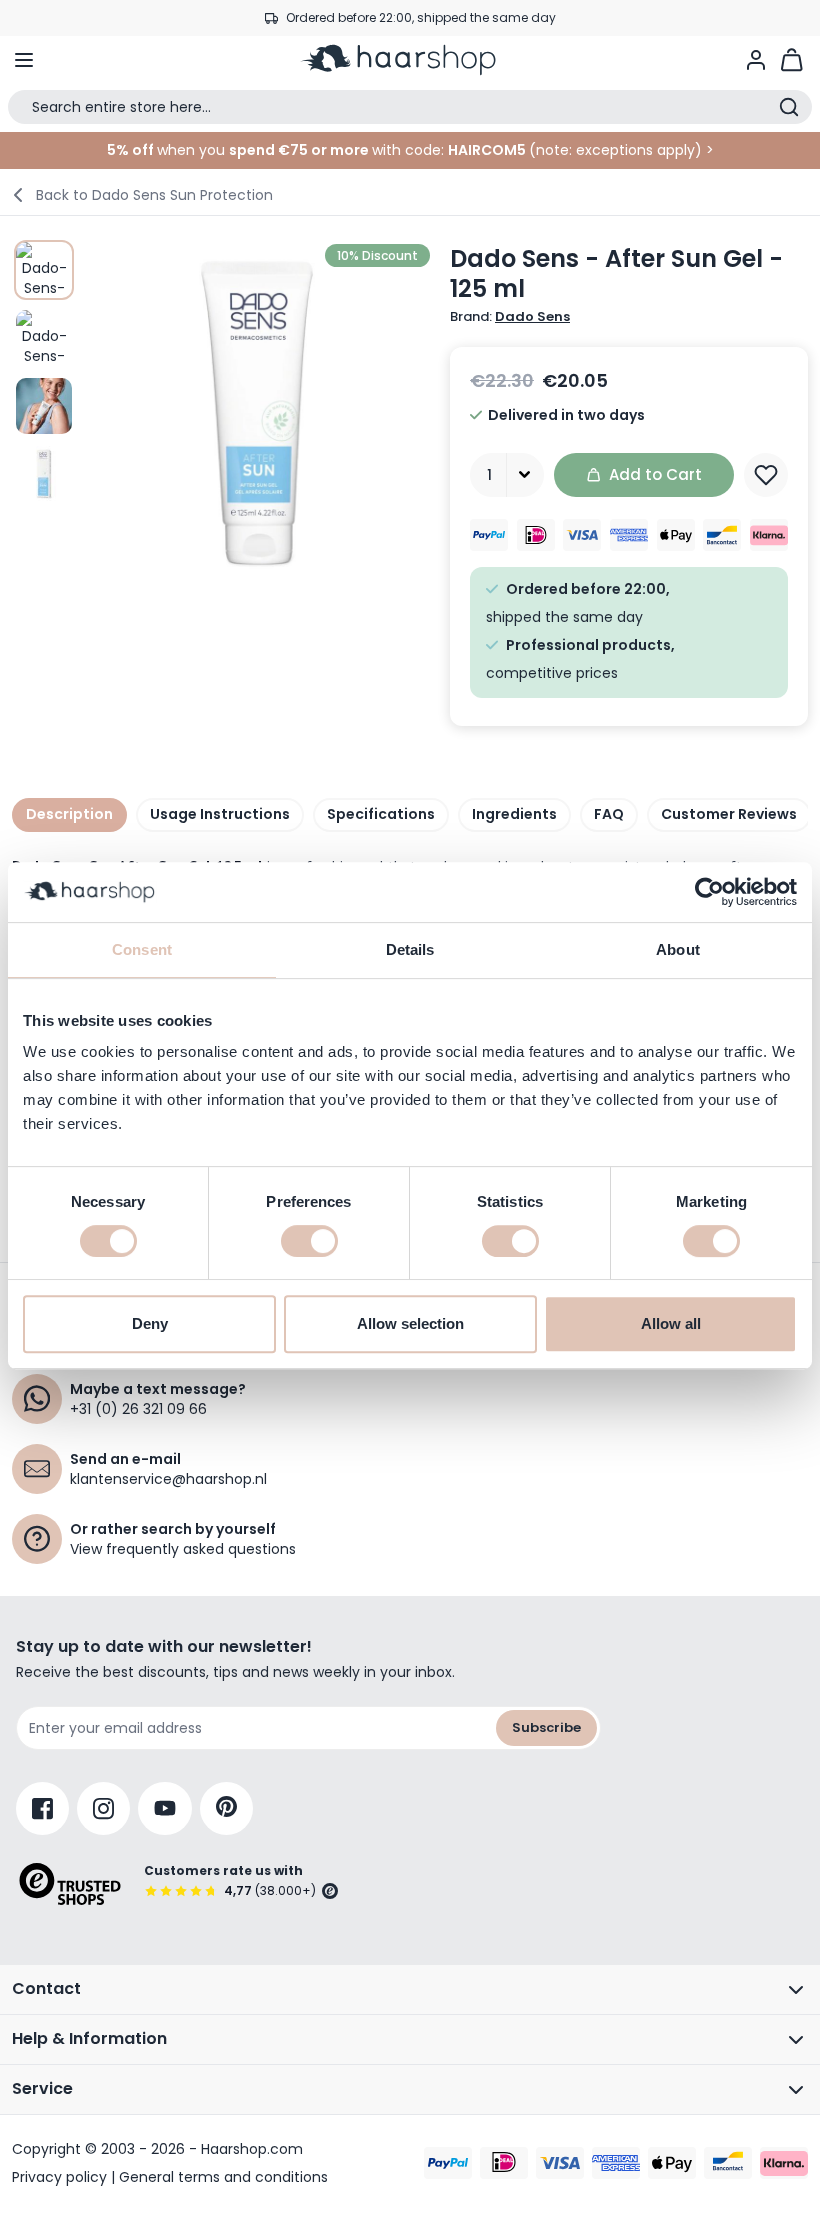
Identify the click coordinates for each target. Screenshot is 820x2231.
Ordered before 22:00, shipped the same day (421, 17)
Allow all (671, 1323)
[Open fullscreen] (257, 413)
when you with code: (275, 150)
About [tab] (678, 949)
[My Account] (756, 60)
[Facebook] (42, 1808)
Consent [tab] (142, 949)
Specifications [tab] (381, 814)
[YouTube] (165, 1808)
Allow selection (410, 1323)
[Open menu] (24, 60)
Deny (150, 1323)
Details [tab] (410, 949)
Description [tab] (69, 814)
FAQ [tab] (609, 814)
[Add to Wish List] (766, 475)
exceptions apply (635, 150)
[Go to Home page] (410, 60)
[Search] (789, 107)
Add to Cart (655, 474)
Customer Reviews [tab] (729, 814)
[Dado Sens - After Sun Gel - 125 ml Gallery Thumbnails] (44, 372)
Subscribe (546, 1727)
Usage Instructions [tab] (220, 814)
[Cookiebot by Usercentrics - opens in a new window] (709, 892)
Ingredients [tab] (514, 814)
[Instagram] (103, 1808)
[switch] (309, 1241)
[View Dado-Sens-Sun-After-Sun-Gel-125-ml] (44, 270)
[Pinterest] (226, 1808)
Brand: (510, 317)
